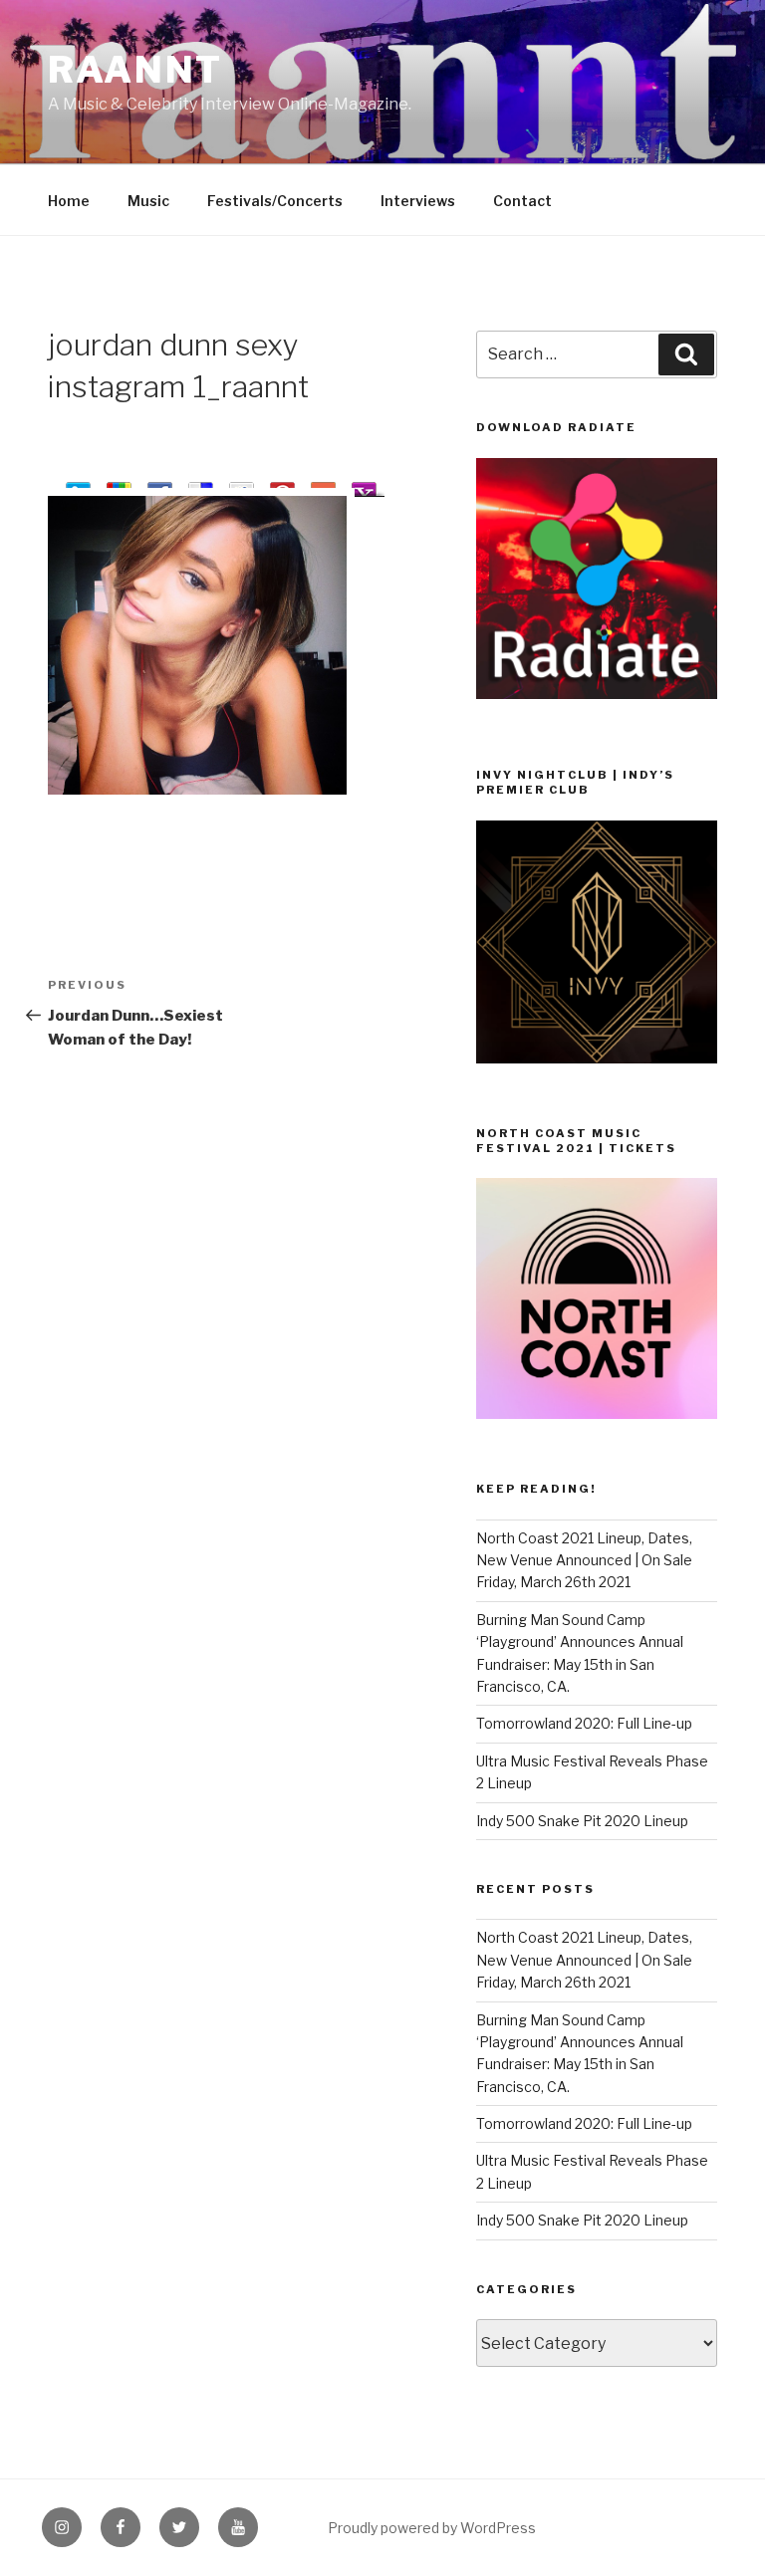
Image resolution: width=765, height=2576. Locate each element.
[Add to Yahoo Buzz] (364, 485)
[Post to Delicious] (201, 485)
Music (148, 201)
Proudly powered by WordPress (432, 2528)
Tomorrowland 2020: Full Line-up (584, 1723)
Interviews (418, 201)
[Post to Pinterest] (282, 485)
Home (69, 201)
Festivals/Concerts (275, 201)
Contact (522, 201)
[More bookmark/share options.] (323, 485)
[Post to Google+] (119, 485)
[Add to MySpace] (242, 485)
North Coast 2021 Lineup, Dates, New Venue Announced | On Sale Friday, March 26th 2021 (584, 1560)
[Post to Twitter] (78, 485)
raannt (135, 70)
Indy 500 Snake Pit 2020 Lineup (582, 1821)
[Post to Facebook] (160, 485)
